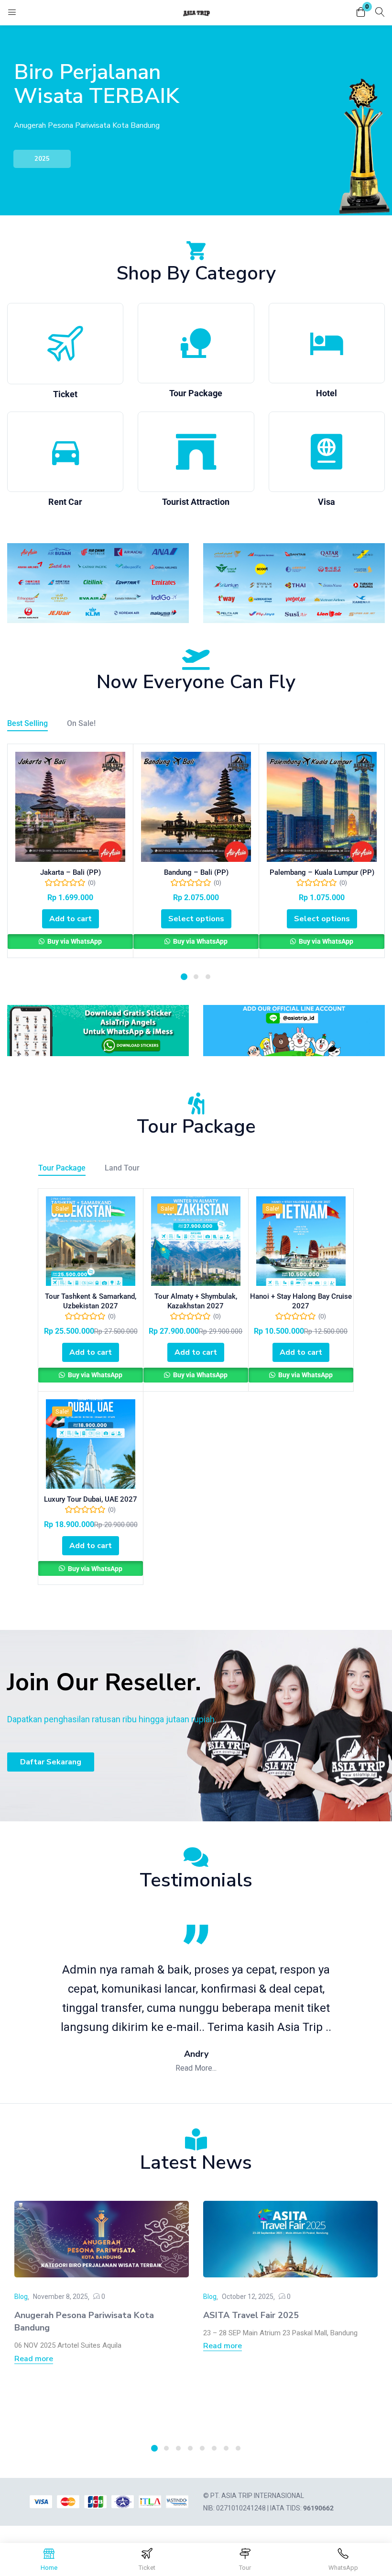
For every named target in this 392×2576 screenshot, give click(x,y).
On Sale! (81, 723)
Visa (327, 502)
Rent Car (65, 502)
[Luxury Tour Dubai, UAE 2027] (91, 1444)
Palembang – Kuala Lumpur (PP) (322, 872)
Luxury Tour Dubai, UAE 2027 (91, 1499)
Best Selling (27, 723)
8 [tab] (238, 2448)
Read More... (196, 2068)
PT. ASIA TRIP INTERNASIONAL (257, 2496)
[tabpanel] (71, 851)
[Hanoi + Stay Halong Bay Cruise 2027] (301, 1241)
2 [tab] (196, 977)
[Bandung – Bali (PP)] (196, 807)
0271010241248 (241, 2508)
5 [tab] (202, 2448)
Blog (21, 2297)
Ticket (65, 394)
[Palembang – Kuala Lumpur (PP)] (322, 807)
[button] (361, 13)
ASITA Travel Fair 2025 (251, 2315)
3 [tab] (208, 977)
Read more (34, 2359)
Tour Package (196, 393)
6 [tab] (214, 2448)
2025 (42, 159)
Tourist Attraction (196, 502)
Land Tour (122, 1168)
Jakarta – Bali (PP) (71, 872)
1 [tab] (184, 977)
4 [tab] (190, 2448)
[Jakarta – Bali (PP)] (70, 807)
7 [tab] (226, 2448)
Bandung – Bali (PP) (196, 872)
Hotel (327, 393)
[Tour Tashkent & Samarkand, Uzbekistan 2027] (91, 1241)
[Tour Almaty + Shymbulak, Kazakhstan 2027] (196, 1241)
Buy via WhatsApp (74, 941)
